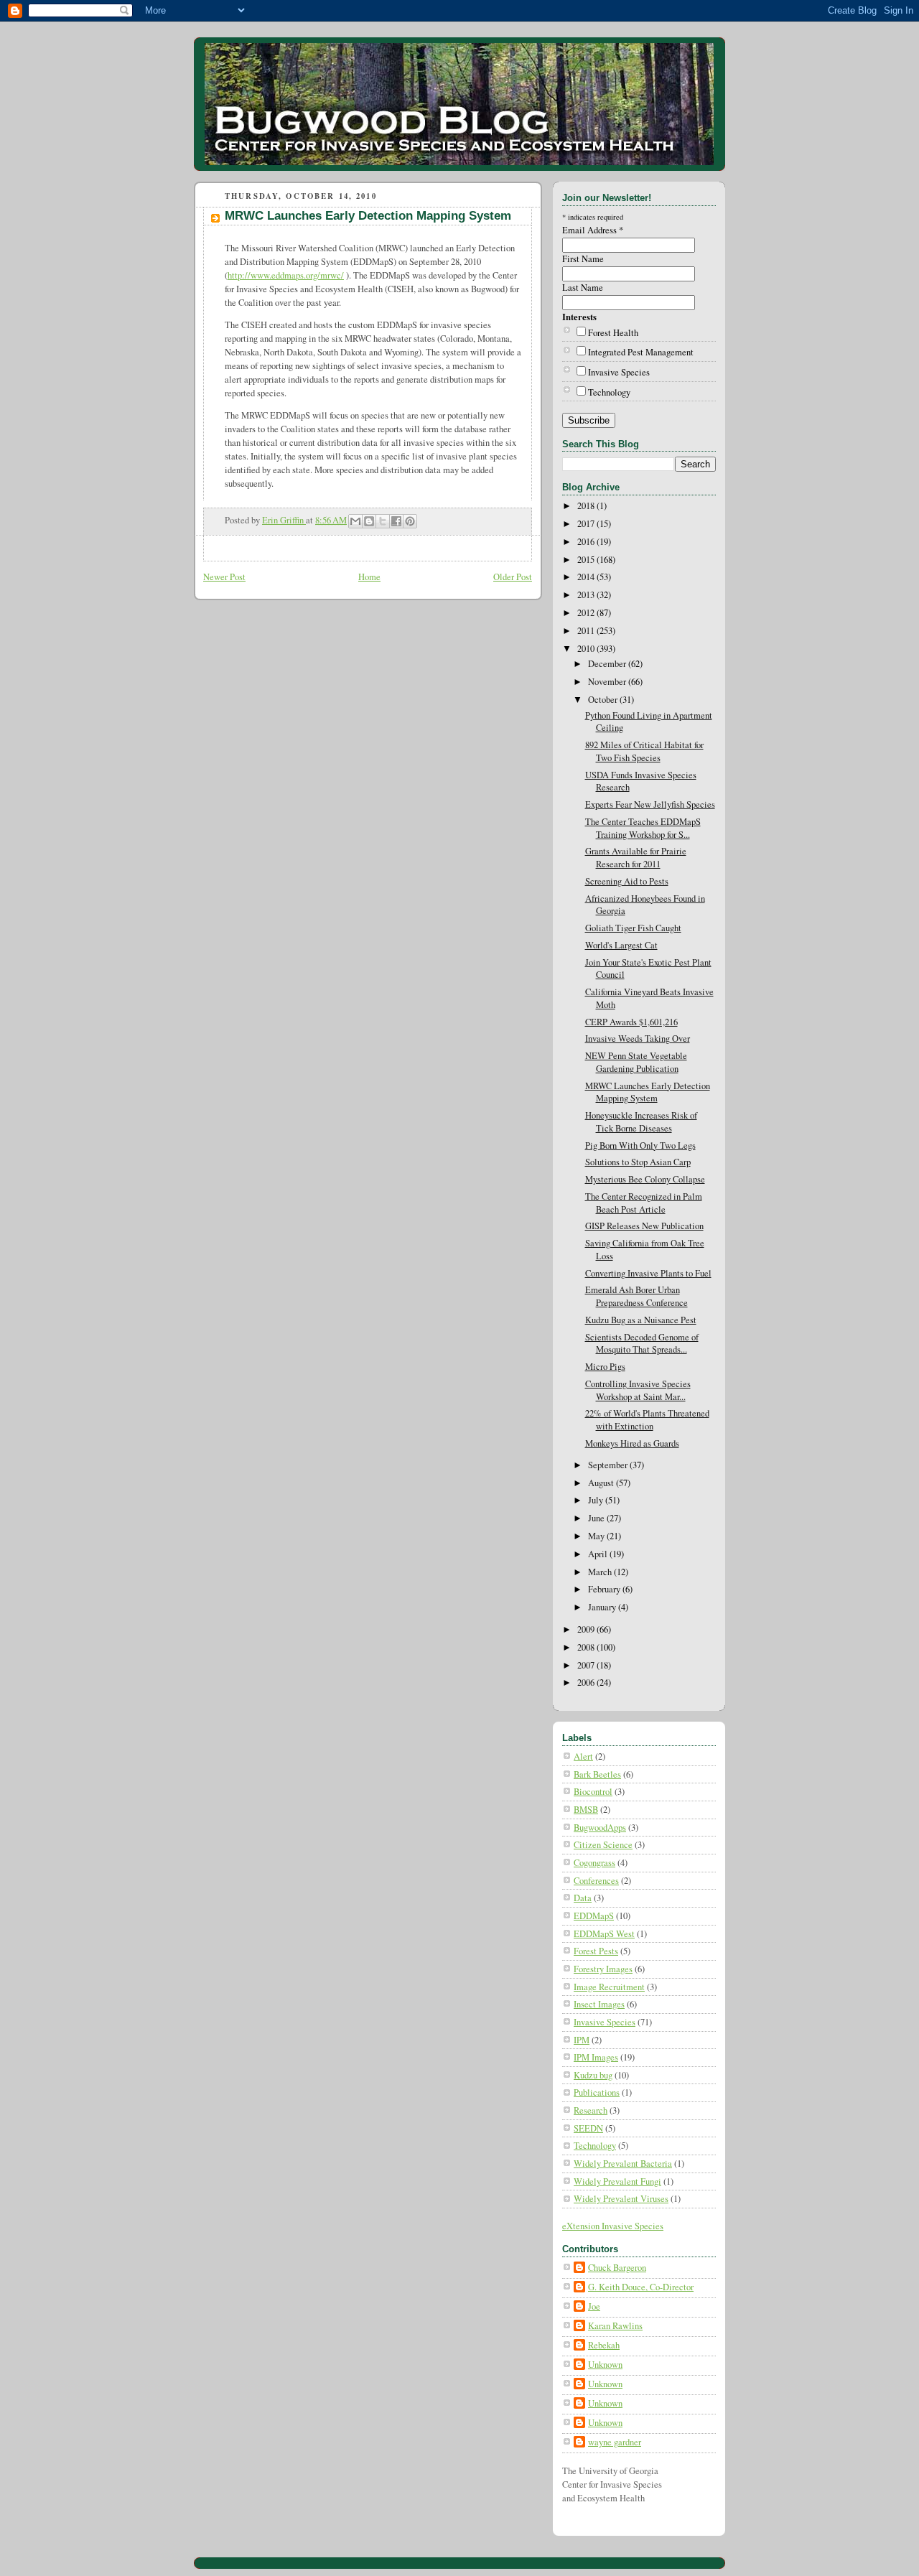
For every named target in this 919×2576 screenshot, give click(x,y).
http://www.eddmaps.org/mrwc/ (286, 275)
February (605, 1589)
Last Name (583, 288)
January (603, 1607)
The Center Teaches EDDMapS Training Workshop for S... (643, 828)
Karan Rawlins (615, 2326)
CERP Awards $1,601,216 (631, 1022)
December (608, 664)
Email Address (593, 230)
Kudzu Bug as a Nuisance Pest (641, 1320)
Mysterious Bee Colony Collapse (645, 1179)
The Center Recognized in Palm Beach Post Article (644, 1203)
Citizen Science (603, 1845)
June (597, 1518)
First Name (583, 259)
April (599, 1554)
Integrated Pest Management (641, 352)
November (608, 682)
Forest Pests (596, 1951)
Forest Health (613, 333)
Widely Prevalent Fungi (617, 2181)
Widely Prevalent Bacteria (623, 2164)
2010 (587, 649)
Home (369, 577)
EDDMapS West (604, 1934)
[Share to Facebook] (396, 521)
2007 (587, 1665)
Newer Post (224, 577)
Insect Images (599, 2004)
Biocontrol (593, 1792)
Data (583, 1898)
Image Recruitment (609, 1987)
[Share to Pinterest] (410, 521)
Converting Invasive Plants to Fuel (648, 1273)
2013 (587, 595)
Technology (609, 392)
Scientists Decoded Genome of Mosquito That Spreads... (642, 1344)
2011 (587, 631)
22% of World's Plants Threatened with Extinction (647, 1420)
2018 (587, 506)
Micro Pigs (605, 1367)
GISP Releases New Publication (644, 1226)
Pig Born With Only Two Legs (640, 1145)
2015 (587, 560)
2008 (587, 1647)
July (597, 1500)
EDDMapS (594, 1916)
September (609, 1465)
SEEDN (588, 2128)
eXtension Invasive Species (613, 2226)
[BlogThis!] (369, 521)
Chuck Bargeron (617, 2268)
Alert (583, 1756)
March (601, 1572)
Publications (597, 2092)
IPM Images (596, 2057)
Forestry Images (603, 1969)
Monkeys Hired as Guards (632, 1443)
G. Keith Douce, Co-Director (641, 2287)
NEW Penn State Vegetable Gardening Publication (636, 1062)
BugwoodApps (600, 1828)
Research (591, 2110)
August (602, 1483)
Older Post (513, 577)
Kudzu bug (593, 2075)
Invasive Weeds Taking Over (638, 1039)
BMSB (586, 1810)
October (604, 700)
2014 (587, 577)
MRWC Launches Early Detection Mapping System (648, 1092)
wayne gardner (615, 2442)
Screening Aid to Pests (627, 881)
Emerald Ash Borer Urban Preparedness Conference (636, 1296)
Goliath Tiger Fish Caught (633, 928)
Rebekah (604, 2345)
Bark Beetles (597, 1774)
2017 (587, 524)
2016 (587, 542)
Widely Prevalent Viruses (621, 2199)
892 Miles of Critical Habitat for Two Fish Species (644, 751)
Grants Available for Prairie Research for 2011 (636, 858)
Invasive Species (619, 372)
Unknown (605, 2365)
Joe (594, 2306)
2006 (587, 1683)
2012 (587, 613)
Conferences (596, 1881)
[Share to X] (383, 521)
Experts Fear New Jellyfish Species (650, 804)
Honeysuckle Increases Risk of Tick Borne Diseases (641, 1122)
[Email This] (355, 521)
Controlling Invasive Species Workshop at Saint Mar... (638, 1390)
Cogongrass (594, 1863)
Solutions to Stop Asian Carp (638, 1162)
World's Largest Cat (621, 945)
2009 (587, 1629)
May (597, 1536)
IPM (582, 2040)
